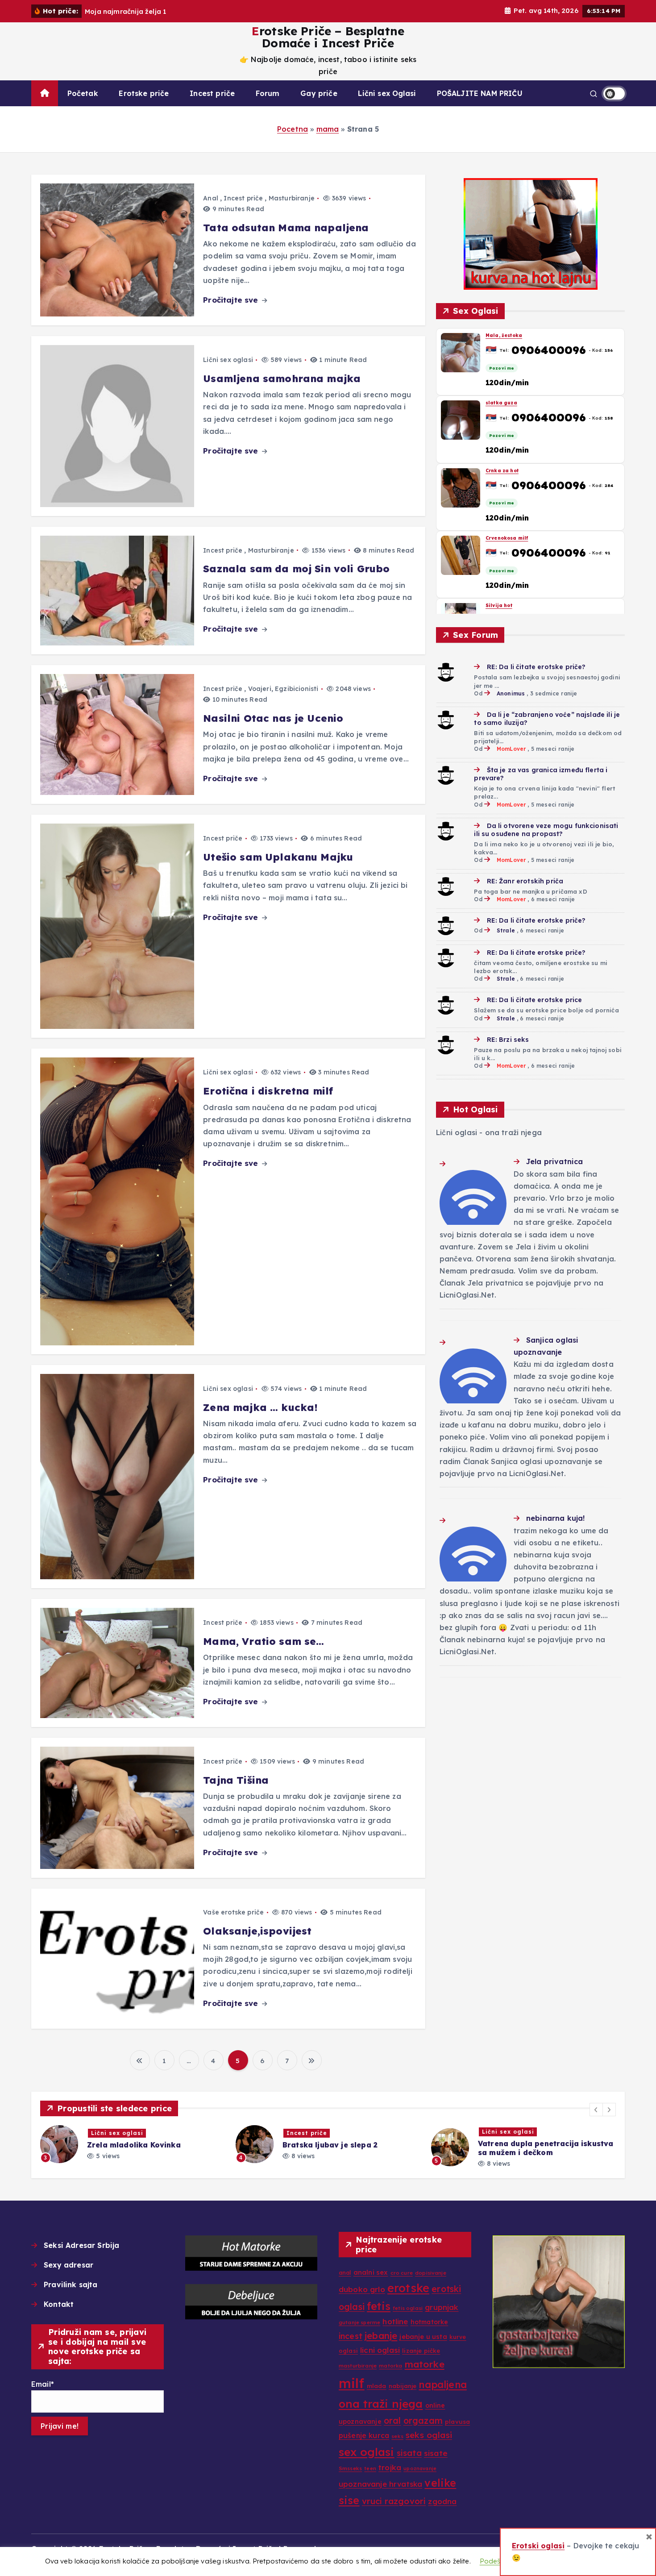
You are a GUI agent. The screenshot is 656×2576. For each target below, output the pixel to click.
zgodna (442, 2501)
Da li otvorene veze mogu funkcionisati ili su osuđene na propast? (546, 830)
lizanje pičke (421, 2351)
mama (328, 129)
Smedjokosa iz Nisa (511, 606)
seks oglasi (429, 2435)
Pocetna (293, 129)
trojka (390, 2467)
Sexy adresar (69, 2265)
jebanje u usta (423, 2337)
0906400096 (549, 350)
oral (392, 2421)
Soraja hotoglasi (510, 2145)
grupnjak (442, 2307)
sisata (409, 2453)
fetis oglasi (408, 2308)
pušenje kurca (364, 2435)
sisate (436, 2453)
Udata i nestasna (508, 470)
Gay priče (319, 93)
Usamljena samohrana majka (282, 379)
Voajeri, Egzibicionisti (283, 689)
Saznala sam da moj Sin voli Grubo (296, 569)
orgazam (423, 2421)
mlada (377, 2386)
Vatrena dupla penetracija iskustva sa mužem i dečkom (350, 2148)
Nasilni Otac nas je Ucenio (273, 718)
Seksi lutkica (502, 403)
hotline (395, 2321)
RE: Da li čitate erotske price (534, 1000)
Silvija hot (499, 335)
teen (370, 2468)
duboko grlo (362, 2289)
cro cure (402, 2273)
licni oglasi (380, 2350)
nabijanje (403, 2386)
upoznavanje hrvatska (380, 2484)
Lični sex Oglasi (387, 93)
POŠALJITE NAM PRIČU (480, 93)
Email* (43, 2384)
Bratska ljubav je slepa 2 (135, 2145)
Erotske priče (144, 93)
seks (397, 2436)
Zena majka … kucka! (260, 1407)
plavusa (457, 2422)
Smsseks (350, 2468)
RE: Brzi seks (508, 1040)
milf (352, 2383)
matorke (425, 2364)
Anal (211, 198)
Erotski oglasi (538, 2546)
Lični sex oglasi (228, 360)
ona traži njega (381, 2404)
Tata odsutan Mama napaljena (286, 228)
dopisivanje (431, 2273)
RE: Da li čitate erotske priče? (536, 667)
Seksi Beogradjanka (513, 538)
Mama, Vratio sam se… (264, 1641)
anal (345, 2273)
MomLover (511, 749)
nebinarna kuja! (555, 1518)
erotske (408, 2288)
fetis (379, 2306)
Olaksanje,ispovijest (257, 1931)
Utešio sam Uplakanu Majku (278, 857)
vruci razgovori (394, 2501)
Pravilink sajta (71, 2285)
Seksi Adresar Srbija (81, 2245)
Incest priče (212, 93)
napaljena (442, 2385)
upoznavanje (420, 2468)
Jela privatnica (554, 1161)
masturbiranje (358, 2366)
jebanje (381, 2335)
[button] (596, 2110)
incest (351, 2336)
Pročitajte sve (232, 300)
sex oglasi (367, 2452)
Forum (268, 93)
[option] (133, 2144)
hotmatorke (430, 2322)
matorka (390, 2366)
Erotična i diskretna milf (268, 1091)
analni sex (371, 2272)
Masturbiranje (292, 198)
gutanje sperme (359, 2322)
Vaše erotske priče (233, 1912)
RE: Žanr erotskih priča (525, 881)
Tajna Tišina (236, 1780)
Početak (83, 93)
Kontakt (59, 2304)
